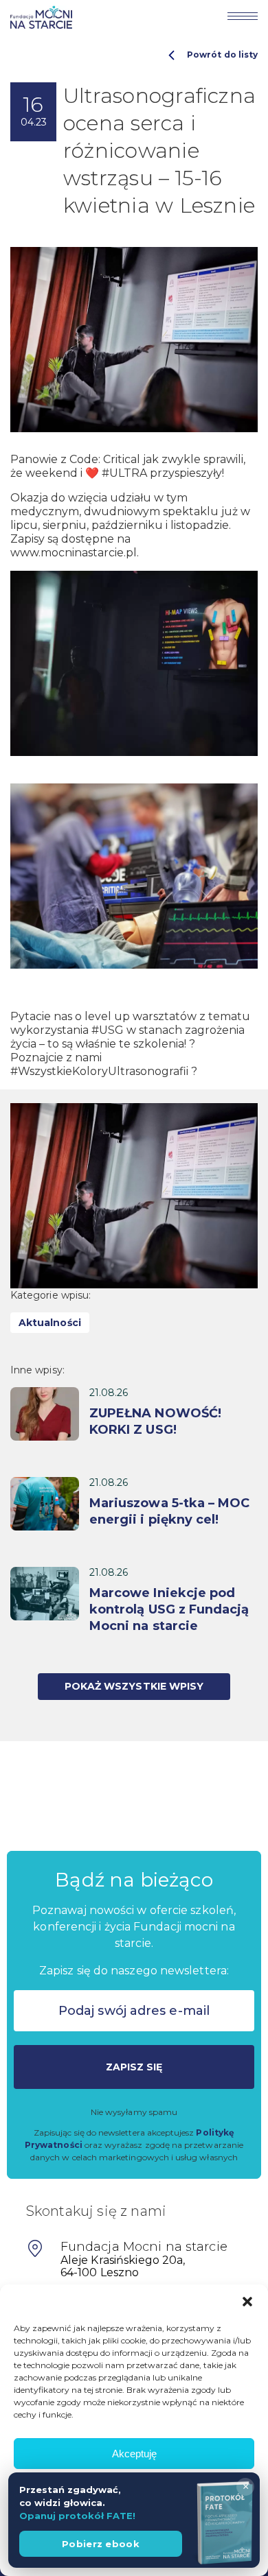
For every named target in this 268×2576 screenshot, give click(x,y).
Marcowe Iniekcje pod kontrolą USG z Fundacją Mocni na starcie (169, 1609)
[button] (247, 2302)
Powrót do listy (222, 55)
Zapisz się (134, 2067)
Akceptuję (134, 2454)
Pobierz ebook (101, 2544)
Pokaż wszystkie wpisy (134, 1686)
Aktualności (50, 1323)
